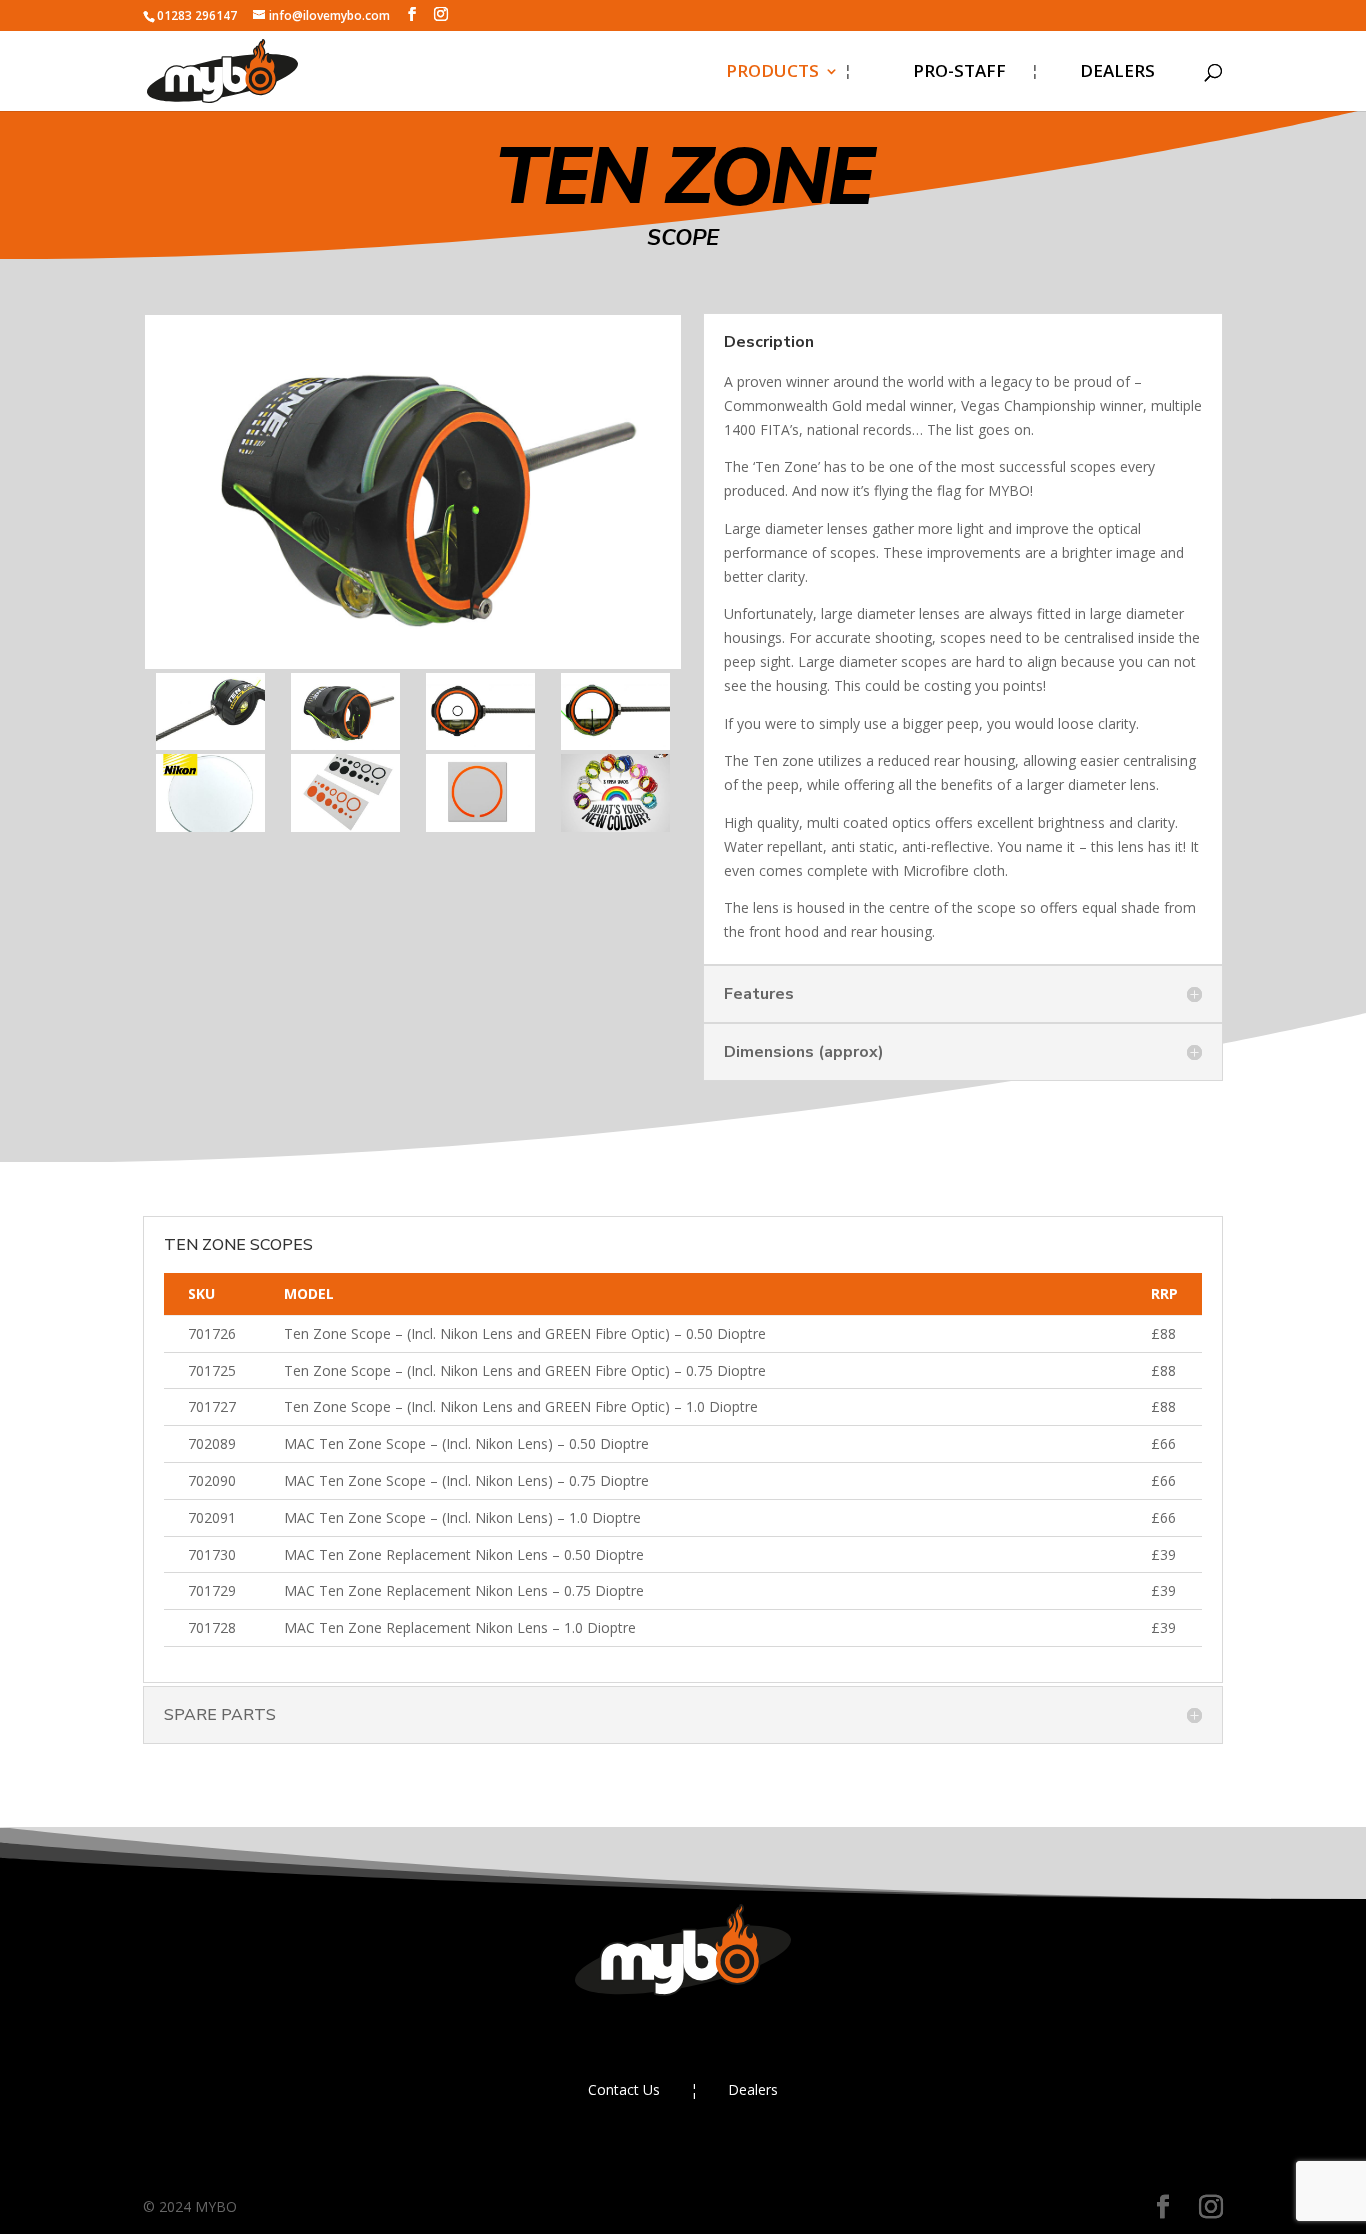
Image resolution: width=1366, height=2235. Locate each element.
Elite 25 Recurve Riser (742, 575)
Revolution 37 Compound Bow (757, 293)
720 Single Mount (726, 1217)
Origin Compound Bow (746, 455)
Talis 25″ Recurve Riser (747, 535)
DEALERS (1117, 73)
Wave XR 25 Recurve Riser (760, 655)
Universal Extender (732, 1565)
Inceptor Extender (729, 1605)
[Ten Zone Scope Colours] (615, 826)
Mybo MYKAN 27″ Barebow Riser (767, 829)
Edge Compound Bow (742, 415)
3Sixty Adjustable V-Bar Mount (750, 1351)
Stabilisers (697, 1485)
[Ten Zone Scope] (345, 744)
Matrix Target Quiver (741, 1765)
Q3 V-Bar (691, 1405)
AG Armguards (714, 1805)
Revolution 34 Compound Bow (757, 225)
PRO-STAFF (959, 73)
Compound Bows (724, 171)
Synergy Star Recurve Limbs (769, 735)
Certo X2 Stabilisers (735, 1525)
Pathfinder (698, 1004)
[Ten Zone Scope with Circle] (480, 744)
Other (679, 1645)
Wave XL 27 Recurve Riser (759, 615)
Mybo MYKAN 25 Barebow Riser (763, 897)
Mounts (687, 1177)
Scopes (684, 1097)
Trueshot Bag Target (742, 1845)
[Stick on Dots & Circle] (345, 826)
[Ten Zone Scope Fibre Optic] (615, 744)
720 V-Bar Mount (725, 1257)
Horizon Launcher (728, 1685)
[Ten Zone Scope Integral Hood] (210, 744)
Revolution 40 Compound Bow (757, 361)
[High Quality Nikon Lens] (210, 826)
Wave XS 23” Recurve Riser (763, 695)
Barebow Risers (719, 775)
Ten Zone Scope (720, 1137)
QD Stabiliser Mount (738, 1445)
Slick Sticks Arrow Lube (748, 1725)
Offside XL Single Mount (753, 1297)
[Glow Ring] (480, 826)
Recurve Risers (715, 495)
